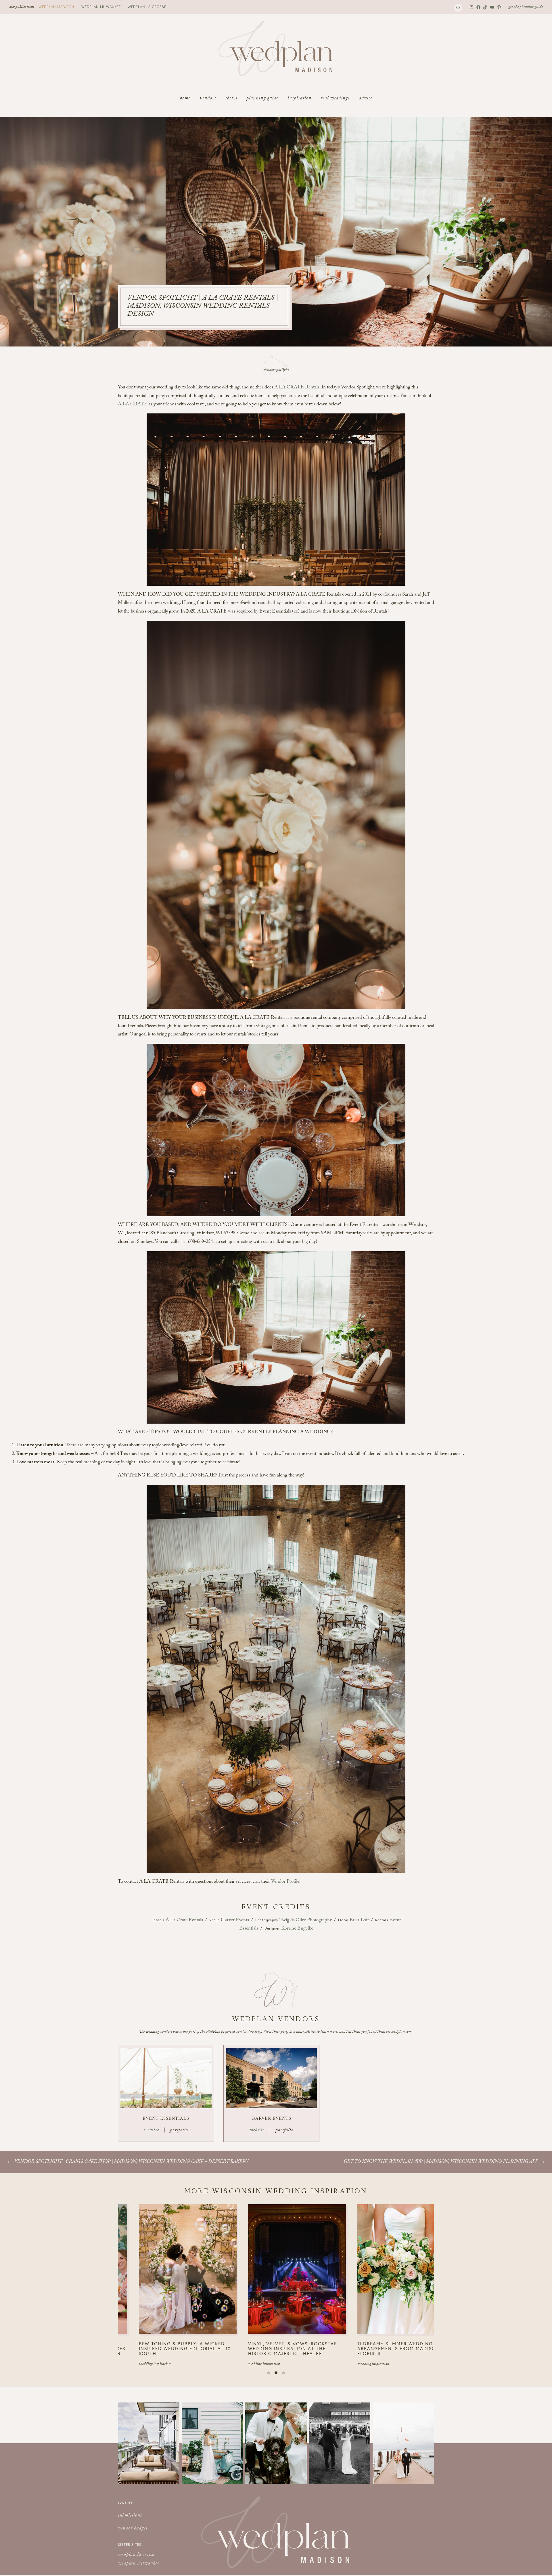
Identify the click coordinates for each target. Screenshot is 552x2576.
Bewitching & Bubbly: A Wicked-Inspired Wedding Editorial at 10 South (258, 2348)
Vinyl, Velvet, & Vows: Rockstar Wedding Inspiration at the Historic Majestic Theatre (366, 2348)
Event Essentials (166, 2119)
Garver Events (235, 1921)
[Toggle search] (458, 8)
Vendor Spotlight (276, 370)
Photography (267, 1920)
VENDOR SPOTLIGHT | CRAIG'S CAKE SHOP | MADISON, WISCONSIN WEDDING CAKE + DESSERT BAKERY (131, 2162)
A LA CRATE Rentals (297, 388)
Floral (344, 1920)
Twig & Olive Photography (306, 1921)
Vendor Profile (285, 1882)
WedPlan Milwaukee (101, 7)
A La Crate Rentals (184, 1921)
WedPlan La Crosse (147, 7)
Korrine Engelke (297, 1929)
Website (151, 2131)
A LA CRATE (133, 405)
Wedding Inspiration (119, 2369)
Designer (273, 1928)
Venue (215, 1920)
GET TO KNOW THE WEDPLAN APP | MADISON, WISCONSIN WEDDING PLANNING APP (441, 2162)
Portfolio (179, 2131)
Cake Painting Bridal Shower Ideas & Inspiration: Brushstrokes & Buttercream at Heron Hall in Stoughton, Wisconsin (151, 2351)
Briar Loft (359, 1921)
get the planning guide (526, 7)
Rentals (159, 1920)
